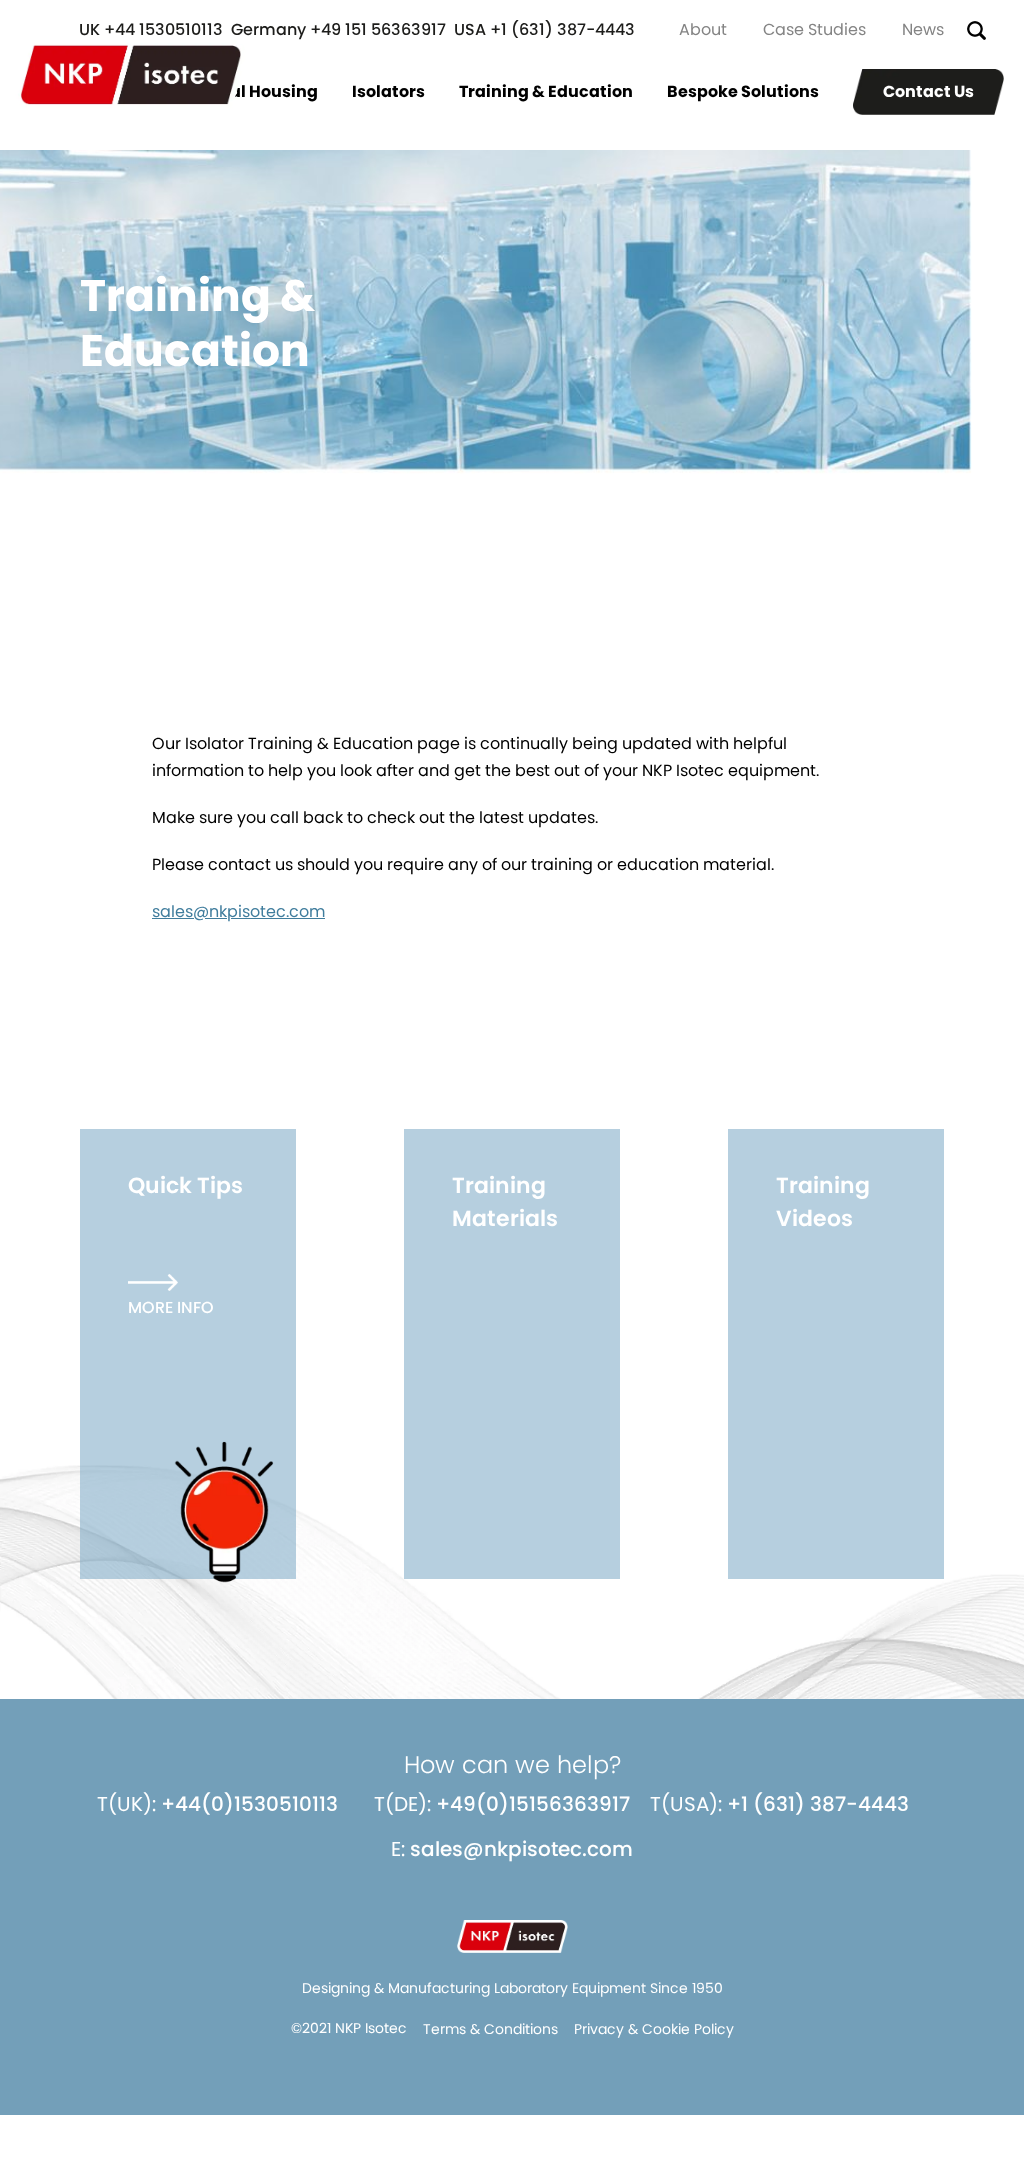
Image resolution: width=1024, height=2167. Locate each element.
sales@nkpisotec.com (238, 911)
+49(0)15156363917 (533, 1804)
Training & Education (546, 91)
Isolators (388, 91)
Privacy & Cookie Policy (654, 2029)
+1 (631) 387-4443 (818, 1804)
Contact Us (928, 91)
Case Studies (814, 29)
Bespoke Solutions (743, 91)
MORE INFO (171, 1307)
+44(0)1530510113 (249, 1804)
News (923, 29)
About (703, 29)
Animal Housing (251, 91)
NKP (131, 75)
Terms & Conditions (490, 2029)
